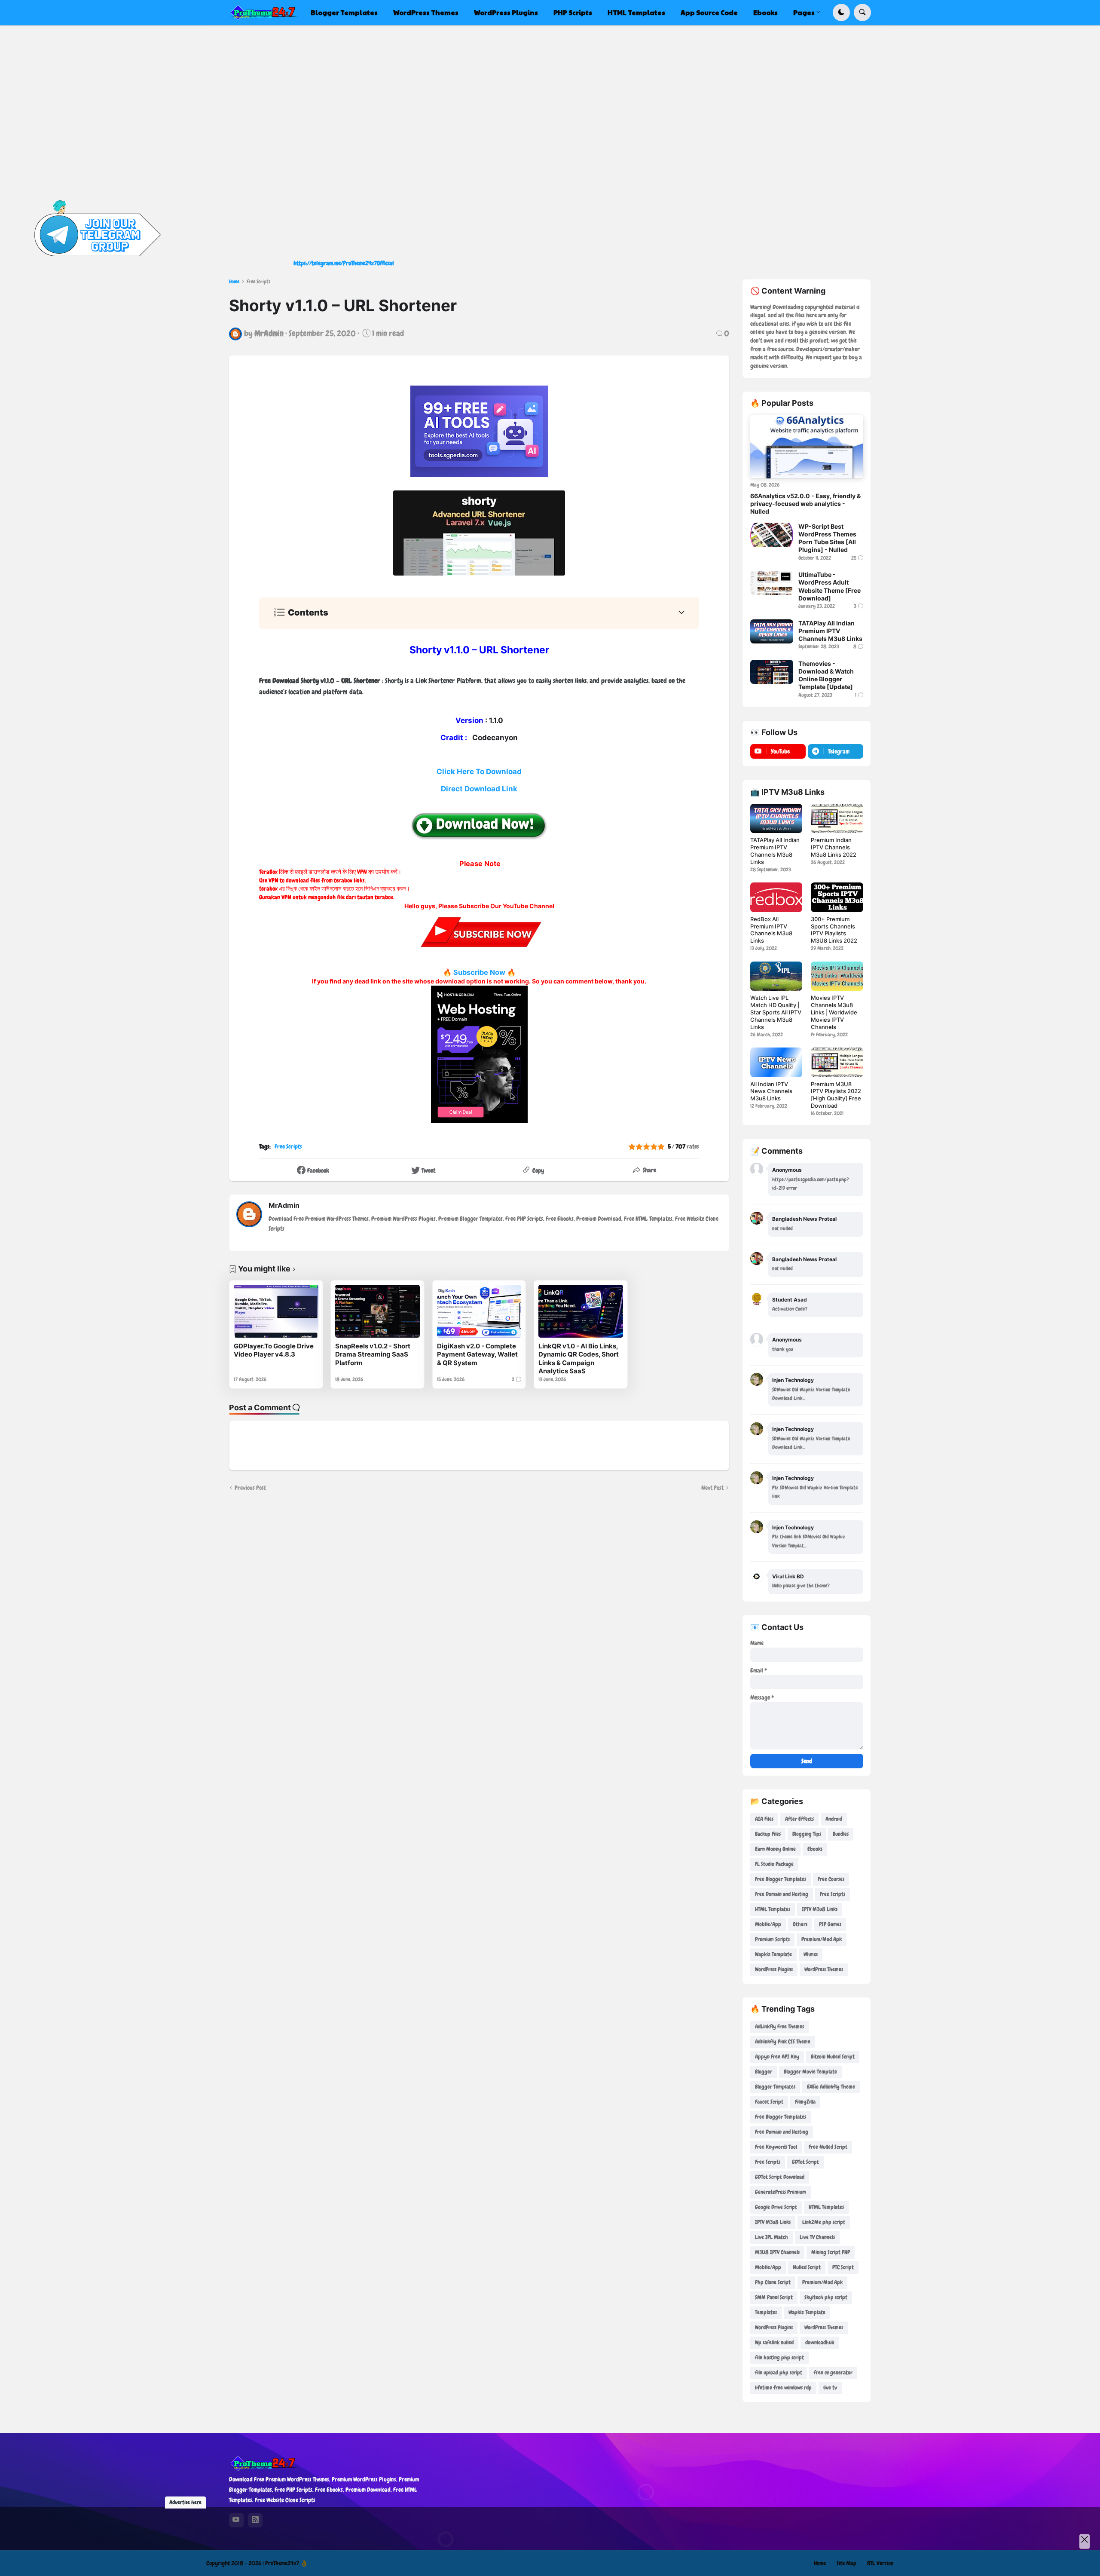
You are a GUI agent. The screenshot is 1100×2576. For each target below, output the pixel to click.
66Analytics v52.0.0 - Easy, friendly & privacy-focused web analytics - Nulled (805, 504)
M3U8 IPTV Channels (777, 2252)
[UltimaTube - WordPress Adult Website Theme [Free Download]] (772, 583)
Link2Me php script (824, 2222)
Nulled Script (807, 2267)
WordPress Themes (824, 1969)
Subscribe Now (479, 972)
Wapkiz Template (773, 1954)
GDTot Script (805, 2162)
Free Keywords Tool (776, 2147)
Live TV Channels (817, 2237)
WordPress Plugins (774, 1969)
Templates (766, 2312)
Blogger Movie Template (810, 2072)
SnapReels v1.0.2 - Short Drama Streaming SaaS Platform (373, 1354)
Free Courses (831, 1879)
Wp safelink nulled (774, 2342)
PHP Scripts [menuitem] (573, 12)
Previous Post (250, 1488)
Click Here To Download (479, 772)
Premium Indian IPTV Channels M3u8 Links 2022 (834, 847)
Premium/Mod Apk (822, 1939)
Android (834, 1819)
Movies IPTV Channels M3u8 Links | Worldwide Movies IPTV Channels (834, 1012)
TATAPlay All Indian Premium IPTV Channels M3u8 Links (830, 631)
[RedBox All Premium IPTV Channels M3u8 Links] (776, 897)
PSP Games (830, 1924)
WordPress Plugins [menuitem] (506, 12)
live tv (830, 2388)
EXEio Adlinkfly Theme (831, 2087)
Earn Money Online (775, 1849)
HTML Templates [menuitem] (636, 12)
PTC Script (843, 2267)
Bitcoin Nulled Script (833, 2057)
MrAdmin (284, 1205)
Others (800, 1924)
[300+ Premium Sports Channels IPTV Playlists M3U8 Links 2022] (837, 897)
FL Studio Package (774, 1864)
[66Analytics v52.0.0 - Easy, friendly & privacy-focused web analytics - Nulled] (807, 447)
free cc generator (833, 2372)
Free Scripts (258, 282)
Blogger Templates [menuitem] (344, 12)
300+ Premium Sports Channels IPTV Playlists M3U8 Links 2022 (834, 930)
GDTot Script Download (780, 2177)
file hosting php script (779, 2357)
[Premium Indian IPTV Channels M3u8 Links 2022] (837, 818)
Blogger (764, 2072)
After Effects (799, 1819)
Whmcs (811, 1954)
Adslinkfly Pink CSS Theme (783, 2042)
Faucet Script (769, 2102)
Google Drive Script (776, 2207)
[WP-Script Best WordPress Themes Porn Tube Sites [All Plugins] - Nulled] (772, 535)
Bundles (841, 1834)
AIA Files (764, 1819)
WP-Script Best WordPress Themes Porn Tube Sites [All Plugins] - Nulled (827, 538)
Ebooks (815, 1849)
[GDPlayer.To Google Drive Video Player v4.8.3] (276, 1311)
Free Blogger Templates (781, 1879)
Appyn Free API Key (777, 2057)
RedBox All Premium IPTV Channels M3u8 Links (771, 930)
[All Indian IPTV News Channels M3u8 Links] (776, 1062)
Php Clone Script (773, 2282)
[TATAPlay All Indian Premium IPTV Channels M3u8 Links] (772, 631)
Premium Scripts (772, 1939)
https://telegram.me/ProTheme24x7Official (344, 263)
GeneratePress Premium (781, 2192)
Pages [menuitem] (804, 12)
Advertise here (185, 2502)
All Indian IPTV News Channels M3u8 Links (771, 1091)
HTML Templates (773, 1909)
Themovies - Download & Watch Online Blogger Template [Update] (826, 675)
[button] (841, 12)
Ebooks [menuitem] (765, 12)
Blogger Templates (775, 2087)
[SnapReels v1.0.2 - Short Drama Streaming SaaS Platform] (377, 1311)
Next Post (712, 1488)
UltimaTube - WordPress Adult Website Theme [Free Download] (830, 586)
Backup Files (768, 1834)
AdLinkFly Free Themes (779, 2026)
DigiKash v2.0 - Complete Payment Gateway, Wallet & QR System (477, 1354)
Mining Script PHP (831, 2252)
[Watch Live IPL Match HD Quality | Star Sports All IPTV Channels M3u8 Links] (776, 976)
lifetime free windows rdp (783, 2388)
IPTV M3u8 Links (820, 1909)
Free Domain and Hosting (782, 1894)
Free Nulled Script (828, 2147)
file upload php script (779, 2372)
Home (234, 282)
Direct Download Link (479, 789)
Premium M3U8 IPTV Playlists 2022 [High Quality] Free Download (836, 1095)
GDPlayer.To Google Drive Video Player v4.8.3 (274, 1350)
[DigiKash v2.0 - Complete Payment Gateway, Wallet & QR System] (479, 1311)
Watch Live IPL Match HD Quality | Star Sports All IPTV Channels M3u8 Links (776, 1012)
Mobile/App (768, 1924)
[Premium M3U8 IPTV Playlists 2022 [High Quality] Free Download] (837, 1062)
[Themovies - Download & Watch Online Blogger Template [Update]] (772, 672)
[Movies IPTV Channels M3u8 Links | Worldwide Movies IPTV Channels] (837, 976)
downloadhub (820, 2342)
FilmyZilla (805, 2102)
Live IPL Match (772, 2237)
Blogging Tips (807, 1834)
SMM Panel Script (774, 2297)
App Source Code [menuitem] (709, 12)
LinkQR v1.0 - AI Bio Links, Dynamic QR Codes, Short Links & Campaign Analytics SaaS (579, 1359)
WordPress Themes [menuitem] (426, 12)
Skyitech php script (826, 2297)
